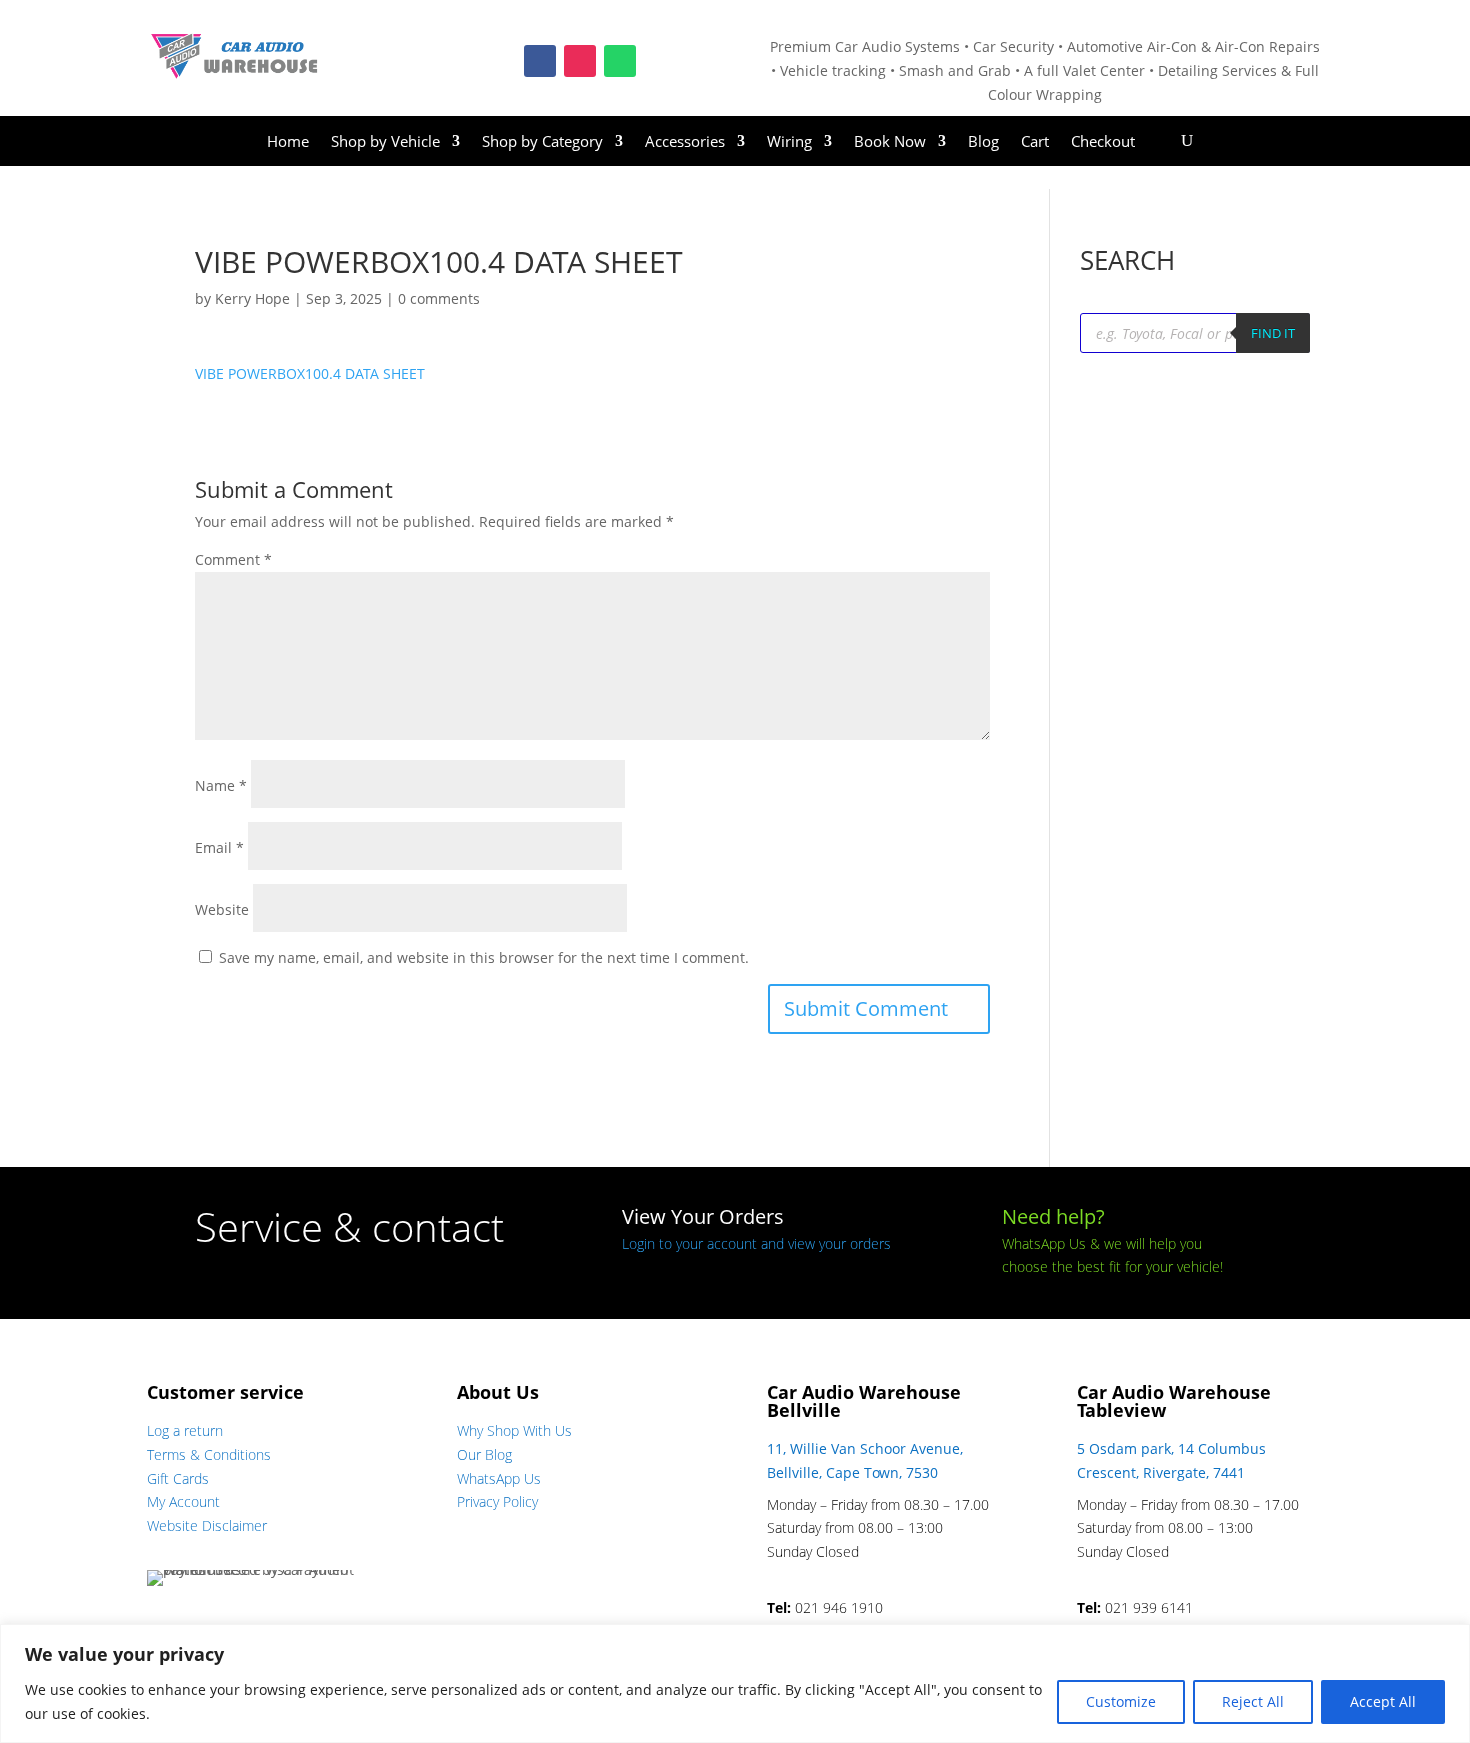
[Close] (1449, 1641)
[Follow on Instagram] (580, 61)
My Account (183, 1501)
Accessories (685, 142)
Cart (1035, 142)
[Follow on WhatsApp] (620, 61)
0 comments (439, 298)
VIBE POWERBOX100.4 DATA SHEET (310, 373)
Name (221, 785)
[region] (735, 1683)
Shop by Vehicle (385, 142)
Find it (1273, 333)
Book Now (890, 142)
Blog (983, 142)
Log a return (185, 1430)
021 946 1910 (839, 1607)
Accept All (1383, 1701)
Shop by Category (542, 142)
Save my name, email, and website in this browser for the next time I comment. (484, 957)
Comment (233, 559)
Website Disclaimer (207, 1525)
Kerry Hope (252, 298)
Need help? (1053, 1216)
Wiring (789, 142)
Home (288, 142)
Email (219, 847)
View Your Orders (703, 1216)
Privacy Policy (497, 1501)
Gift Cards (178, 1478)
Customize (1121, 1701)
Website (222, 909)
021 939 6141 (1149, 1607)
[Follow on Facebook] (540, 61)
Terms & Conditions (209, 1454)
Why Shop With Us (514, 1430)
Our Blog (484, 1454)
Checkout (1103, 142)
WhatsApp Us (499, 1478)
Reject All (1253, 1701)
